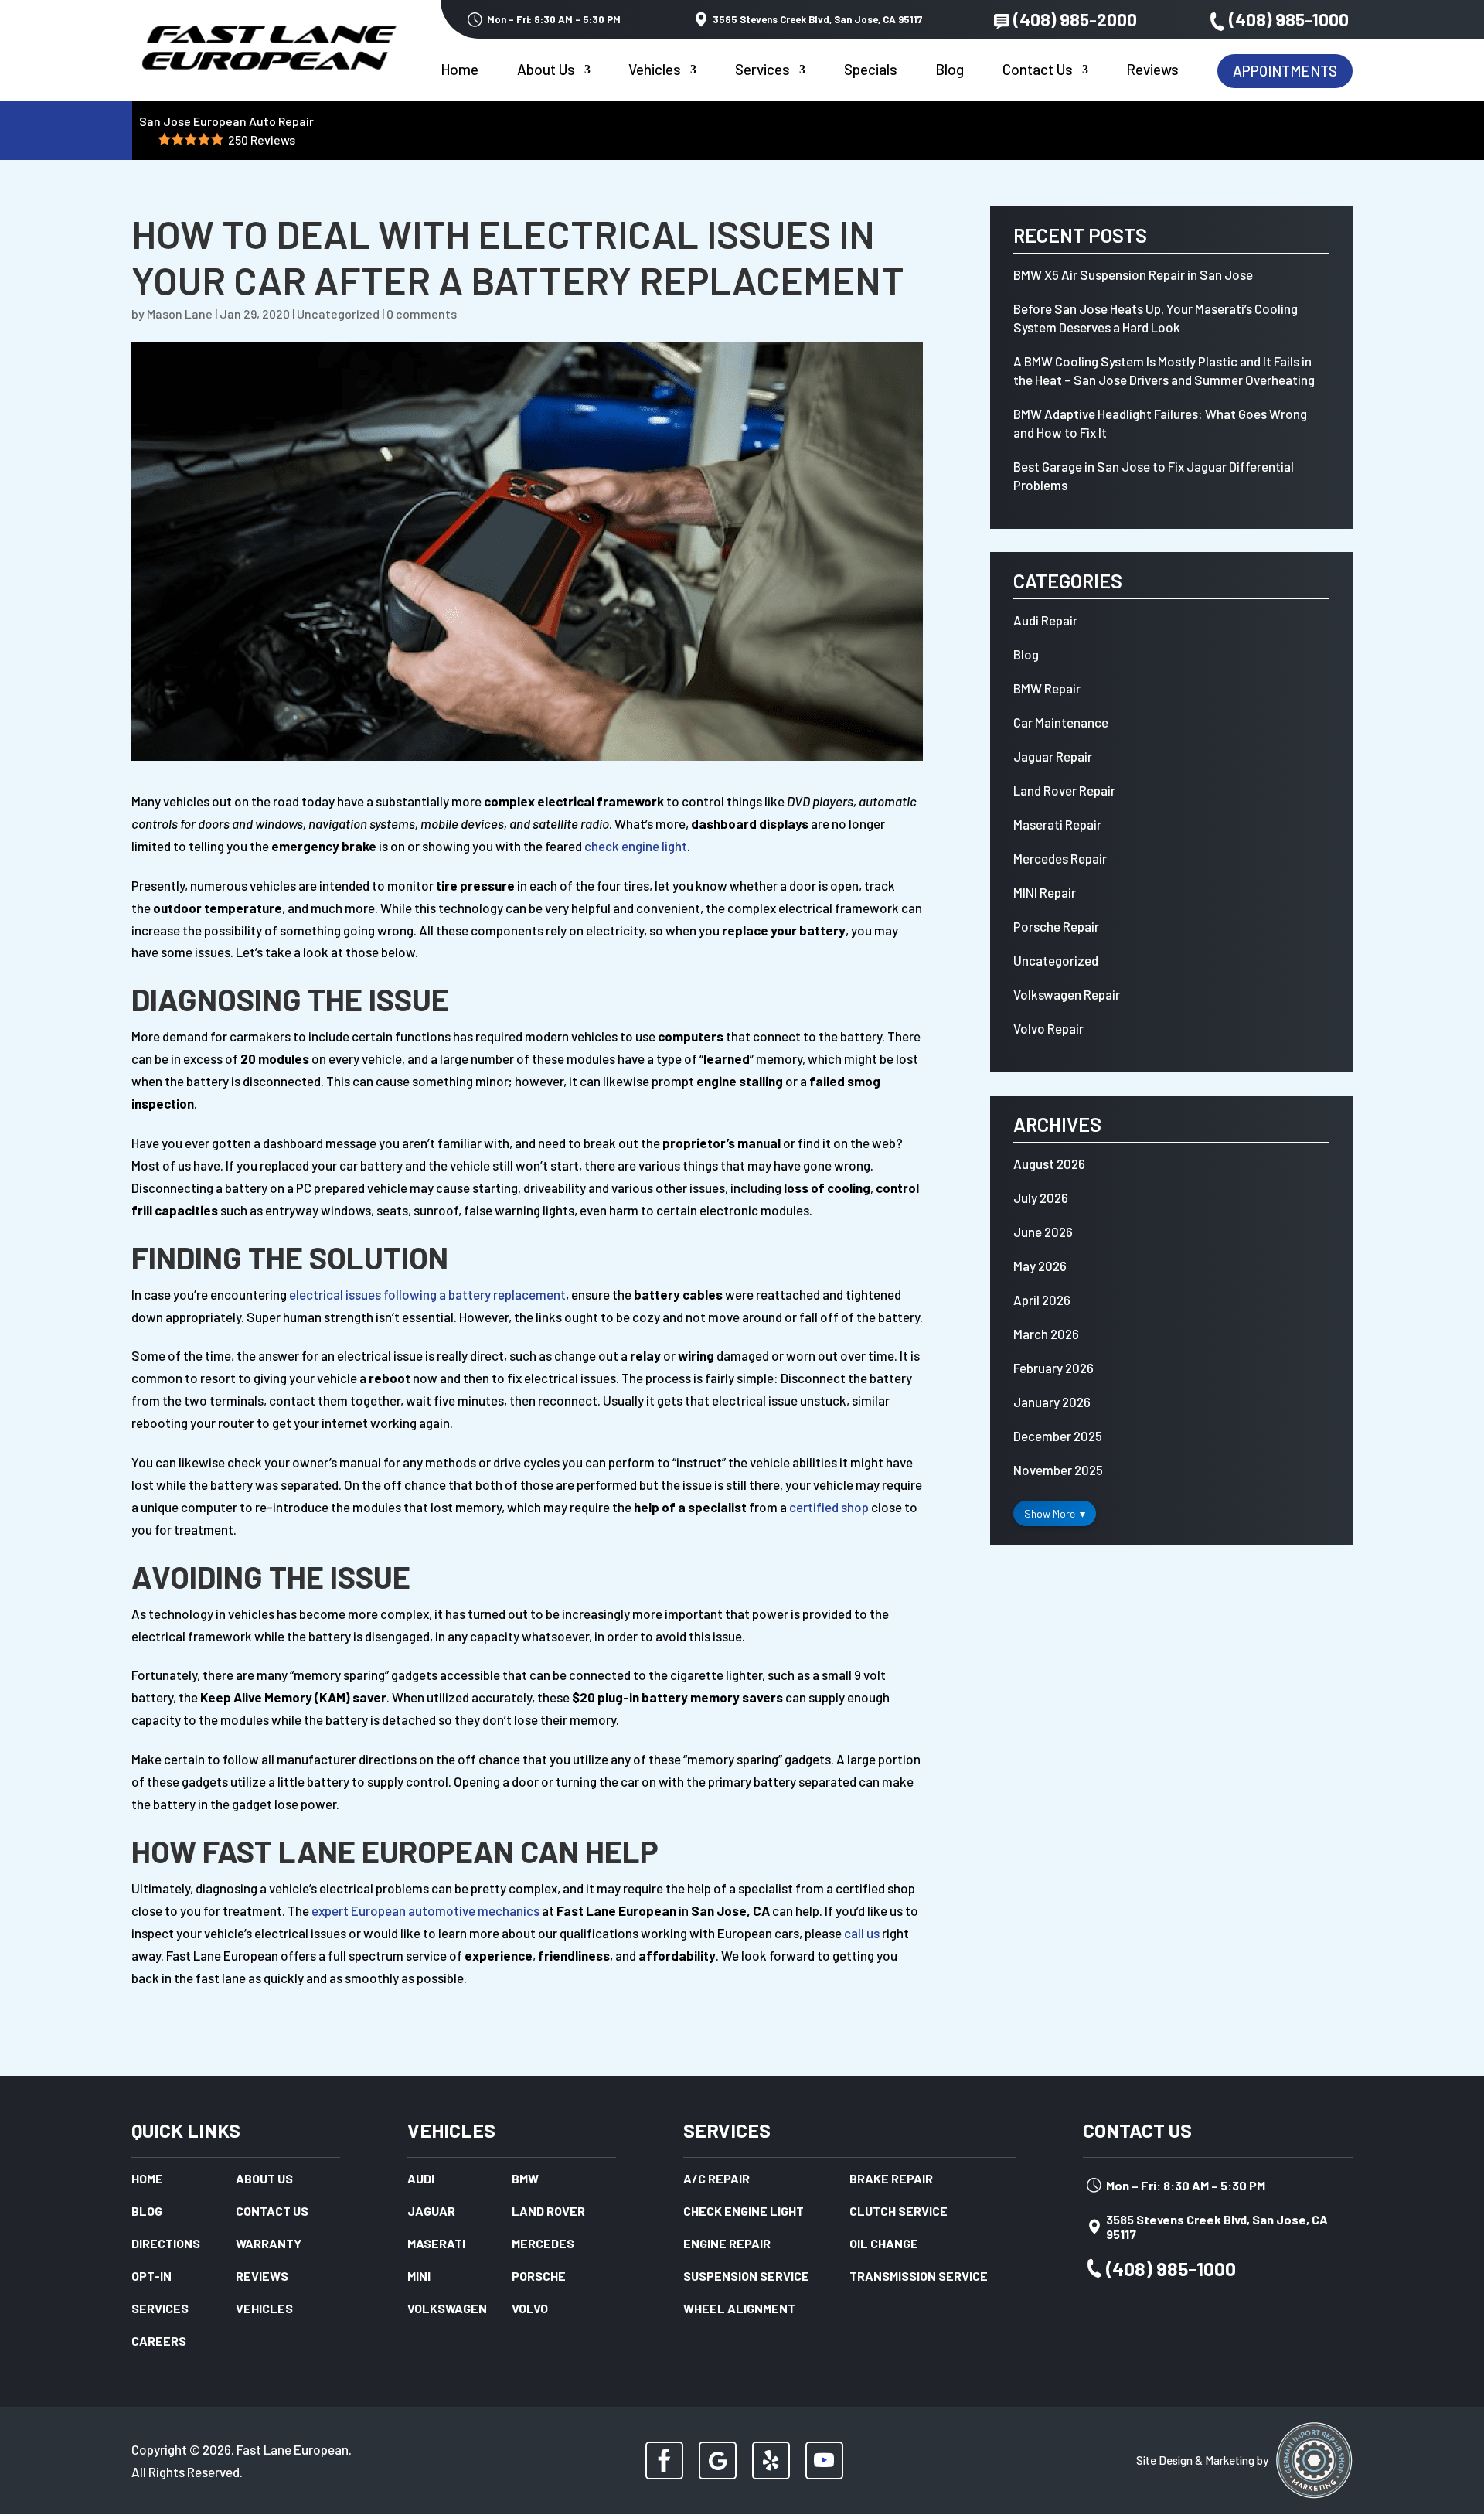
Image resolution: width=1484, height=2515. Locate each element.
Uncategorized (338, 314)
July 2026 (1041, 1198)
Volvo (530, 2309)
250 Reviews (262, 140)
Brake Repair (891, 2179)
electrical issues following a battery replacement (427, 1294)
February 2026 (1053, 1368)
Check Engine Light (744, 2212)
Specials (871, 71)
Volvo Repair (1048, 1028)
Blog (950, 71)
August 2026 (1049, 1164)
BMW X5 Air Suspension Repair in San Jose (1133, 274)
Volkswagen (447, 2309)
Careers (159, 2342)
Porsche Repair (1056, 926)
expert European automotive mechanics (425, 1910)
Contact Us (1038, 71)
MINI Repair (1045, 892)
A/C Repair (716, 2179)
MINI (419, 2277)
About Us (546, 71)
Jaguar (431, 2212)
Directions (166, 2244)
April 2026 (1042, 1300)
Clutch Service (899, 2212)
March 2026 (1046, 1334)
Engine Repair (727, 2244)
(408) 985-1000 (1289, 19)
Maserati (436, 2244)
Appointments (1285, 71)
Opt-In (151, 2277)
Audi (421, 2179)
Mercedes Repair (1060, 858)
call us (862, 1933)
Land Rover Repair (1064, 790)
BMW (525, 2179)
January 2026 (1052, 1402)
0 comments (422, 314)
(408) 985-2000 (1075, 19)
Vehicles (655, 71)
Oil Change (884, 2244)
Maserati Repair (1057, 824)
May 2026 (1040, 1266)
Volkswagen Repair (1067, 994)
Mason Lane (180, 314)
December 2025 (1058, 1436)
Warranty (269, 2244)
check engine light (636, 846)
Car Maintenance (1061, 722)
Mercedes (543, 2244)
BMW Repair (1047, 688)
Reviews (1152, 71)
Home (459, 71)
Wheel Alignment (739, 2309)
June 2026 (1043, 1232)
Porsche (539, 2277)
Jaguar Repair (1053, 756)
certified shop (829, 1507)
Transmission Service (919, 2277)
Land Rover (548, 2212)
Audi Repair (1045, 620)
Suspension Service (746, 2277)
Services (762, 71)
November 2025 (1058, 1470)
